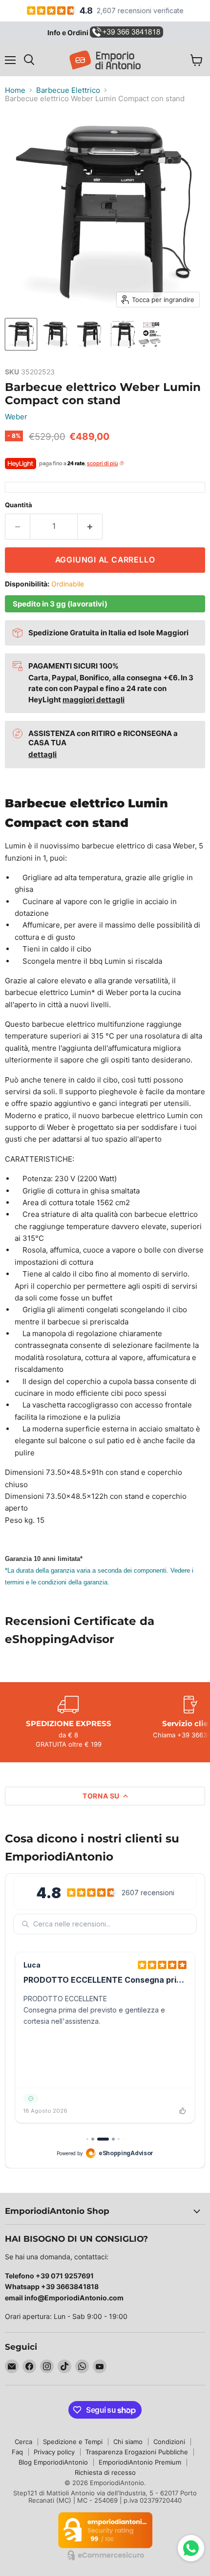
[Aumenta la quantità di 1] (90, 526)
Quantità (19, 505)
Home (15, 90)
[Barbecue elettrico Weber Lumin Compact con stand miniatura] (21, 334)
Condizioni (169, 2442)
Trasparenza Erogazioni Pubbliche (137, 2452)
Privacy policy (54, 2452)
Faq (17, 2452)
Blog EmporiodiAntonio (53, 2462)
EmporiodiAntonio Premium (140, 2462)
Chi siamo (128, 2442)
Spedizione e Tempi (73, 2442)
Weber (16, 417)
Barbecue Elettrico (68, 90)
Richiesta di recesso (105, 2472)
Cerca (23, 2442)
